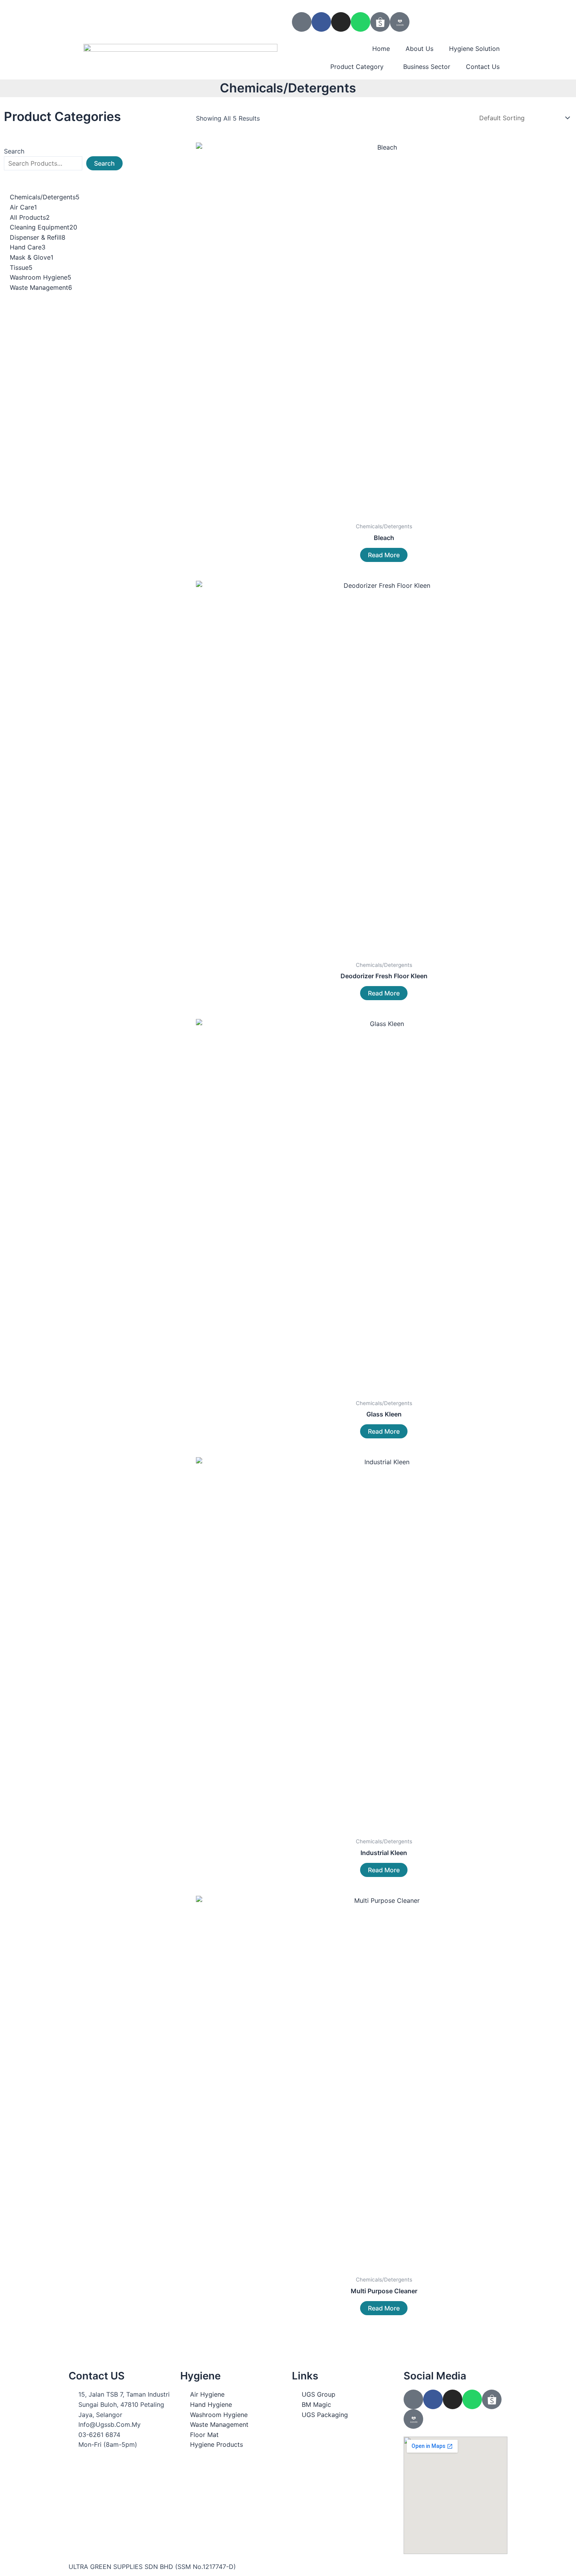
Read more (384, 555)
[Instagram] (341, 22)
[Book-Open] (302, 22)
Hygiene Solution (474, 49)
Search (14, 151)
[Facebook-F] (321, 22)
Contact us (483, 67)
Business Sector (427, 67)
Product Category (357, 67)
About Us (419, 49)
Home (381, 49)
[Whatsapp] (360, 22)
